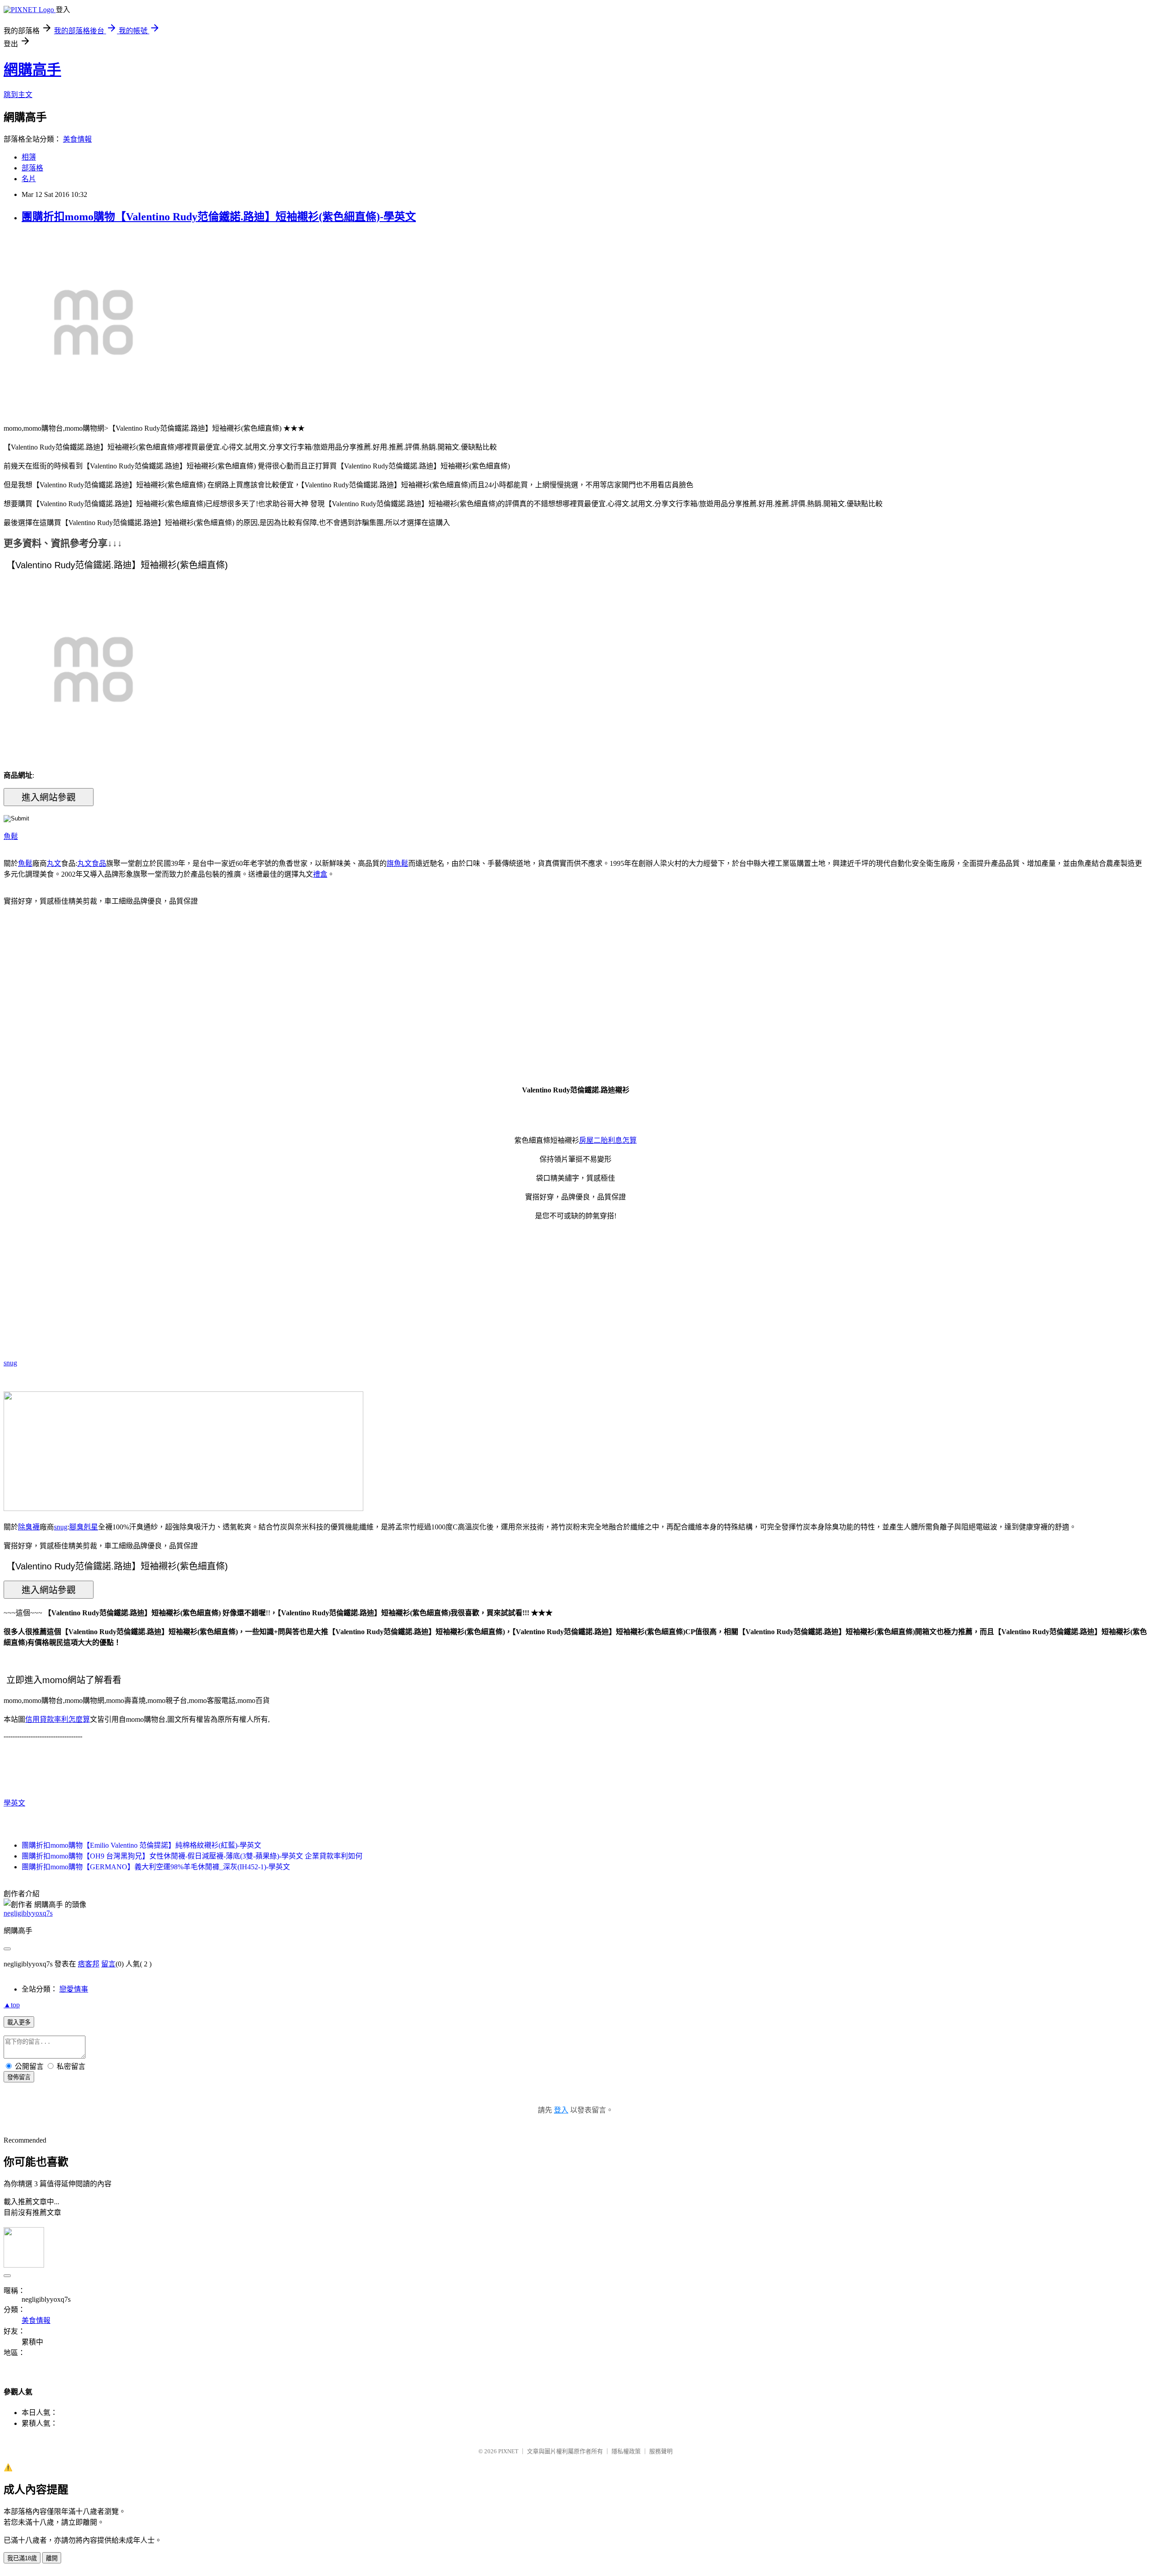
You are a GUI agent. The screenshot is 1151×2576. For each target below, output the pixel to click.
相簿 (29, 157)
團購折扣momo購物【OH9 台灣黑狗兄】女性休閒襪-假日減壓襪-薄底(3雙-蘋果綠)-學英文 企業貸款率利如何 (192, 1856)
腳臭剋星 (84, 1527)
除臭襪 (29, 1527)
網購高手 (32, 70)
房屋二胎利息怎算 (608, 1140)
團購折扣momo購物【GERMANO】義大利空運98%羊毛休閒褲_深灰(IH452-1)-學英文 (156, 1867)
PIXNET (508, 2451)
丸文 (54, 863)
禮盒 (320, 874)
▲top (12, 2005)
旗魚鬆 (397, 863)
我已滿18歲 (22, 2558)
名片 (29, 179)
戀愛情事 (74, 1989)
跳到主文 (18, 95)
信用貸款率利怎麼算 (58, 1719)
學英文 (14, 1803)
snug (10, 1363)
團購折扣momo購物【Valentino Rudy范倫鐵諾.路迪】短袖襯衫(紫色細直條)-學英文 (219, 217)
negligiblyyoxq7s (28, 1913)
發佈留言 (19, 2077)
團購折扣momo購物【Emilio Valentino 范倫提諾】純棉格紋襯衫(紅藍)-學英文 (141, 1845)
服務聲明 (661, 2451)
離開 (52, 2558)
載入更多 (19, 2022)
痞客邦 (89, 1964)
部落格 (32, 168)
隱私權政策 (626, 2451)
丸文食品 (92, 863)
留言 (108, 1964)
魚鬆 (11, 836)
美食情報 (77, 139)
